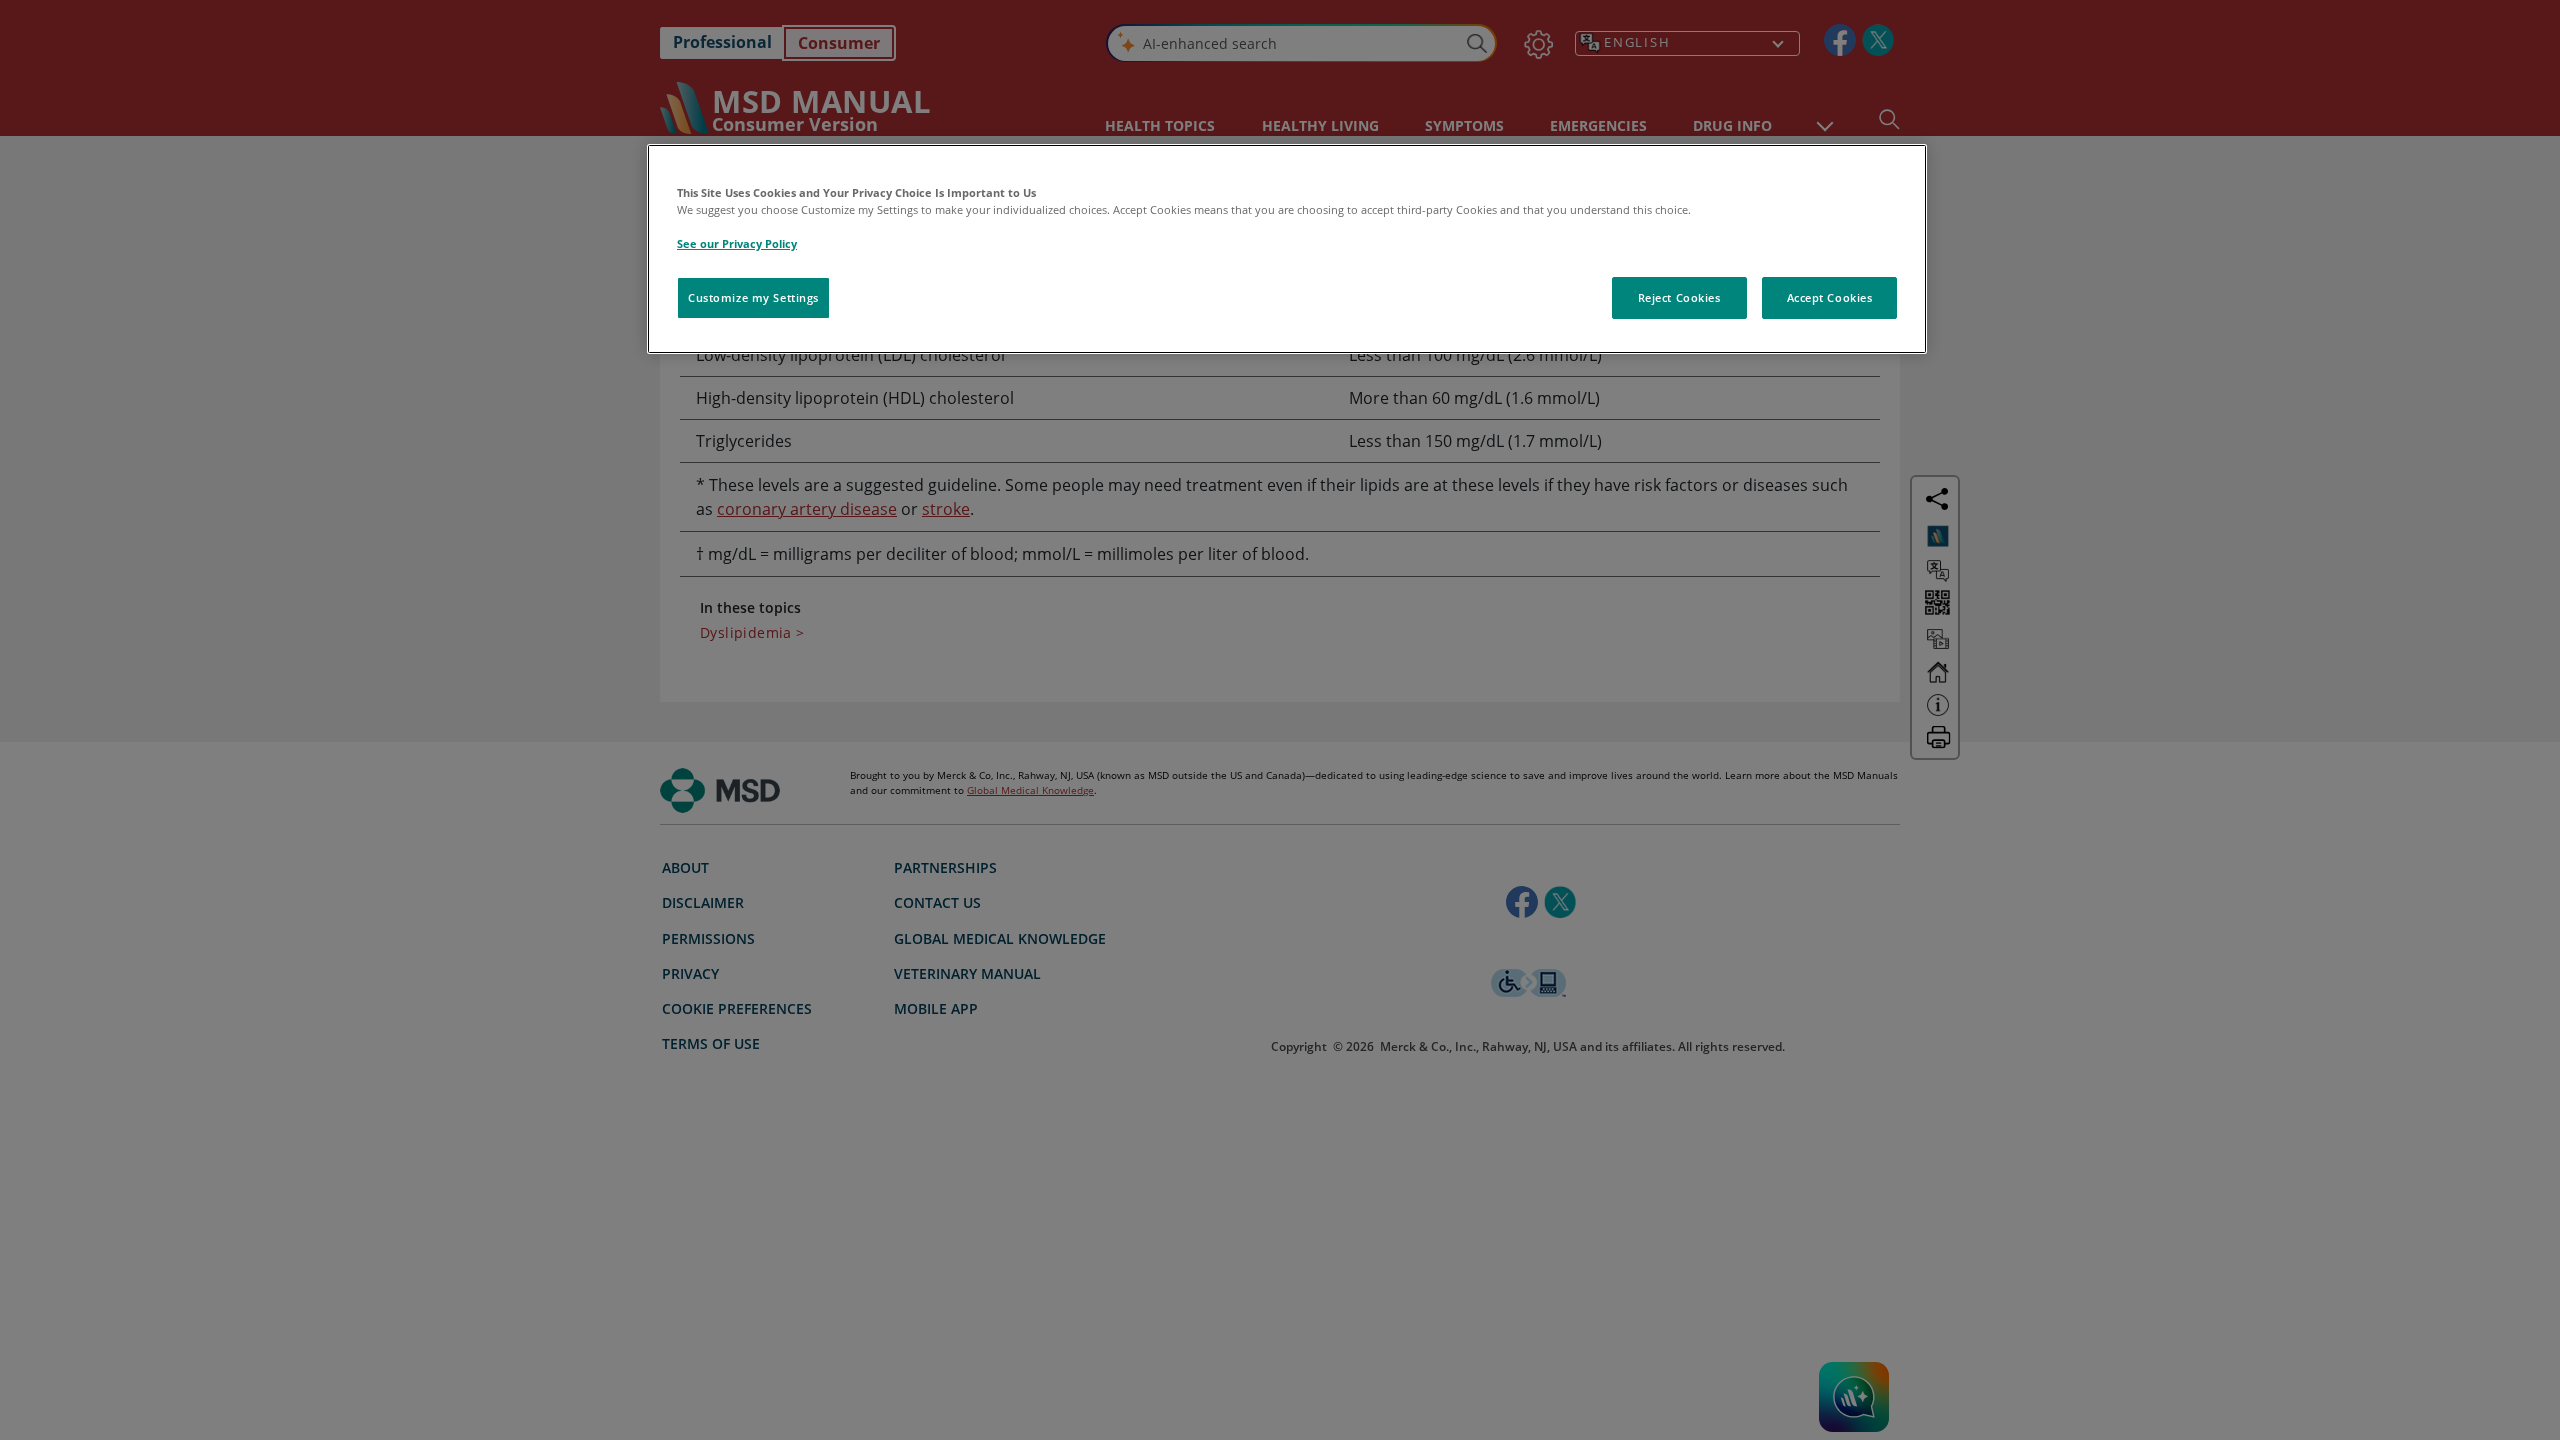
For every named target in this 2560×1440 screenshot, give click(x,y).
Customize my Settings (753, 297)
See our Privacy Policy (737, 243)
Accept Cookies (1830, 297)
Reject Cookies (1679, 297)
